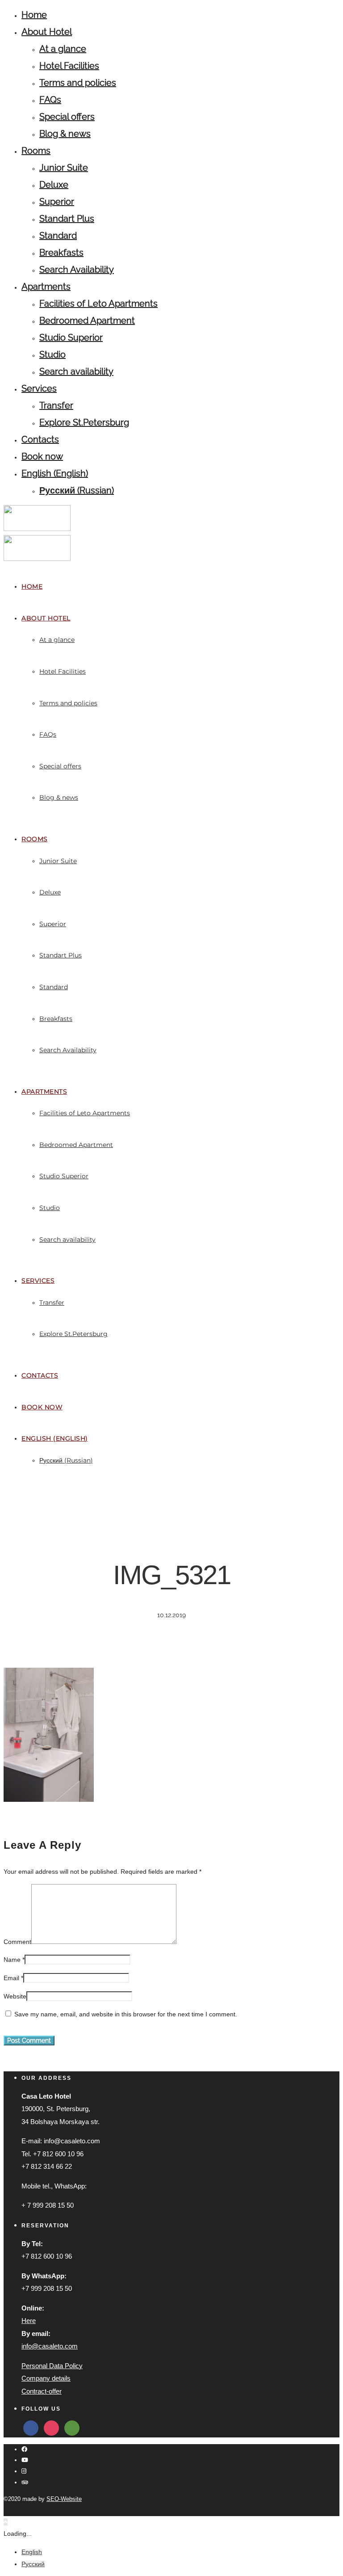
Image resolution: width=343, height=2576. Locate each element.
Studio (52, 354)
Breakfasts (61, 253)
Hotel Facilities (69, 66)
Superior (57, 202)
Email (11, 1978)
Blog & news (65, 134)
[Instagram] (24, 2471)
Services (39, 388)
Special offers (67, 117)
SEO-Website (64, 2499)
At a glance (63, 49)
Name (12, 1960)
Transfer (56, 405)
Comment (17, 1942)
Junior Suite (64, 168)
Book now (42, 456)
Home (34, 15)
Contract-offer (42, 2391)
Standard (58, 236)
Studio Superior (71, 337)
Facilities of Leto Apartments (98, 304)
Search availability (76, 371)
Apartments (46, 287)
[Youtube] (25, 2460)
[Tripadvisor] (25, 2482)
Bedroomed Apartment (87, 320)
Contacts (40, 439)
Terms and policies (78, 83)
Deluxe (54, 185)
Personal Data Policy (52, 2366)
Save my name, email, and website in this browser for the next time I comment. (126, 2014)
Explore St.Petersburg (84, 422)
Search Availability (77, 270)
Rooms (36, 151)
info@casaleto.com (50, 2346)
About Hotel (47, 32)
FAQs (50, 100)
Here (29, 2321)
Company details (46, 2378)
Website (15, 1996)
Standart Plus (67, 219)
